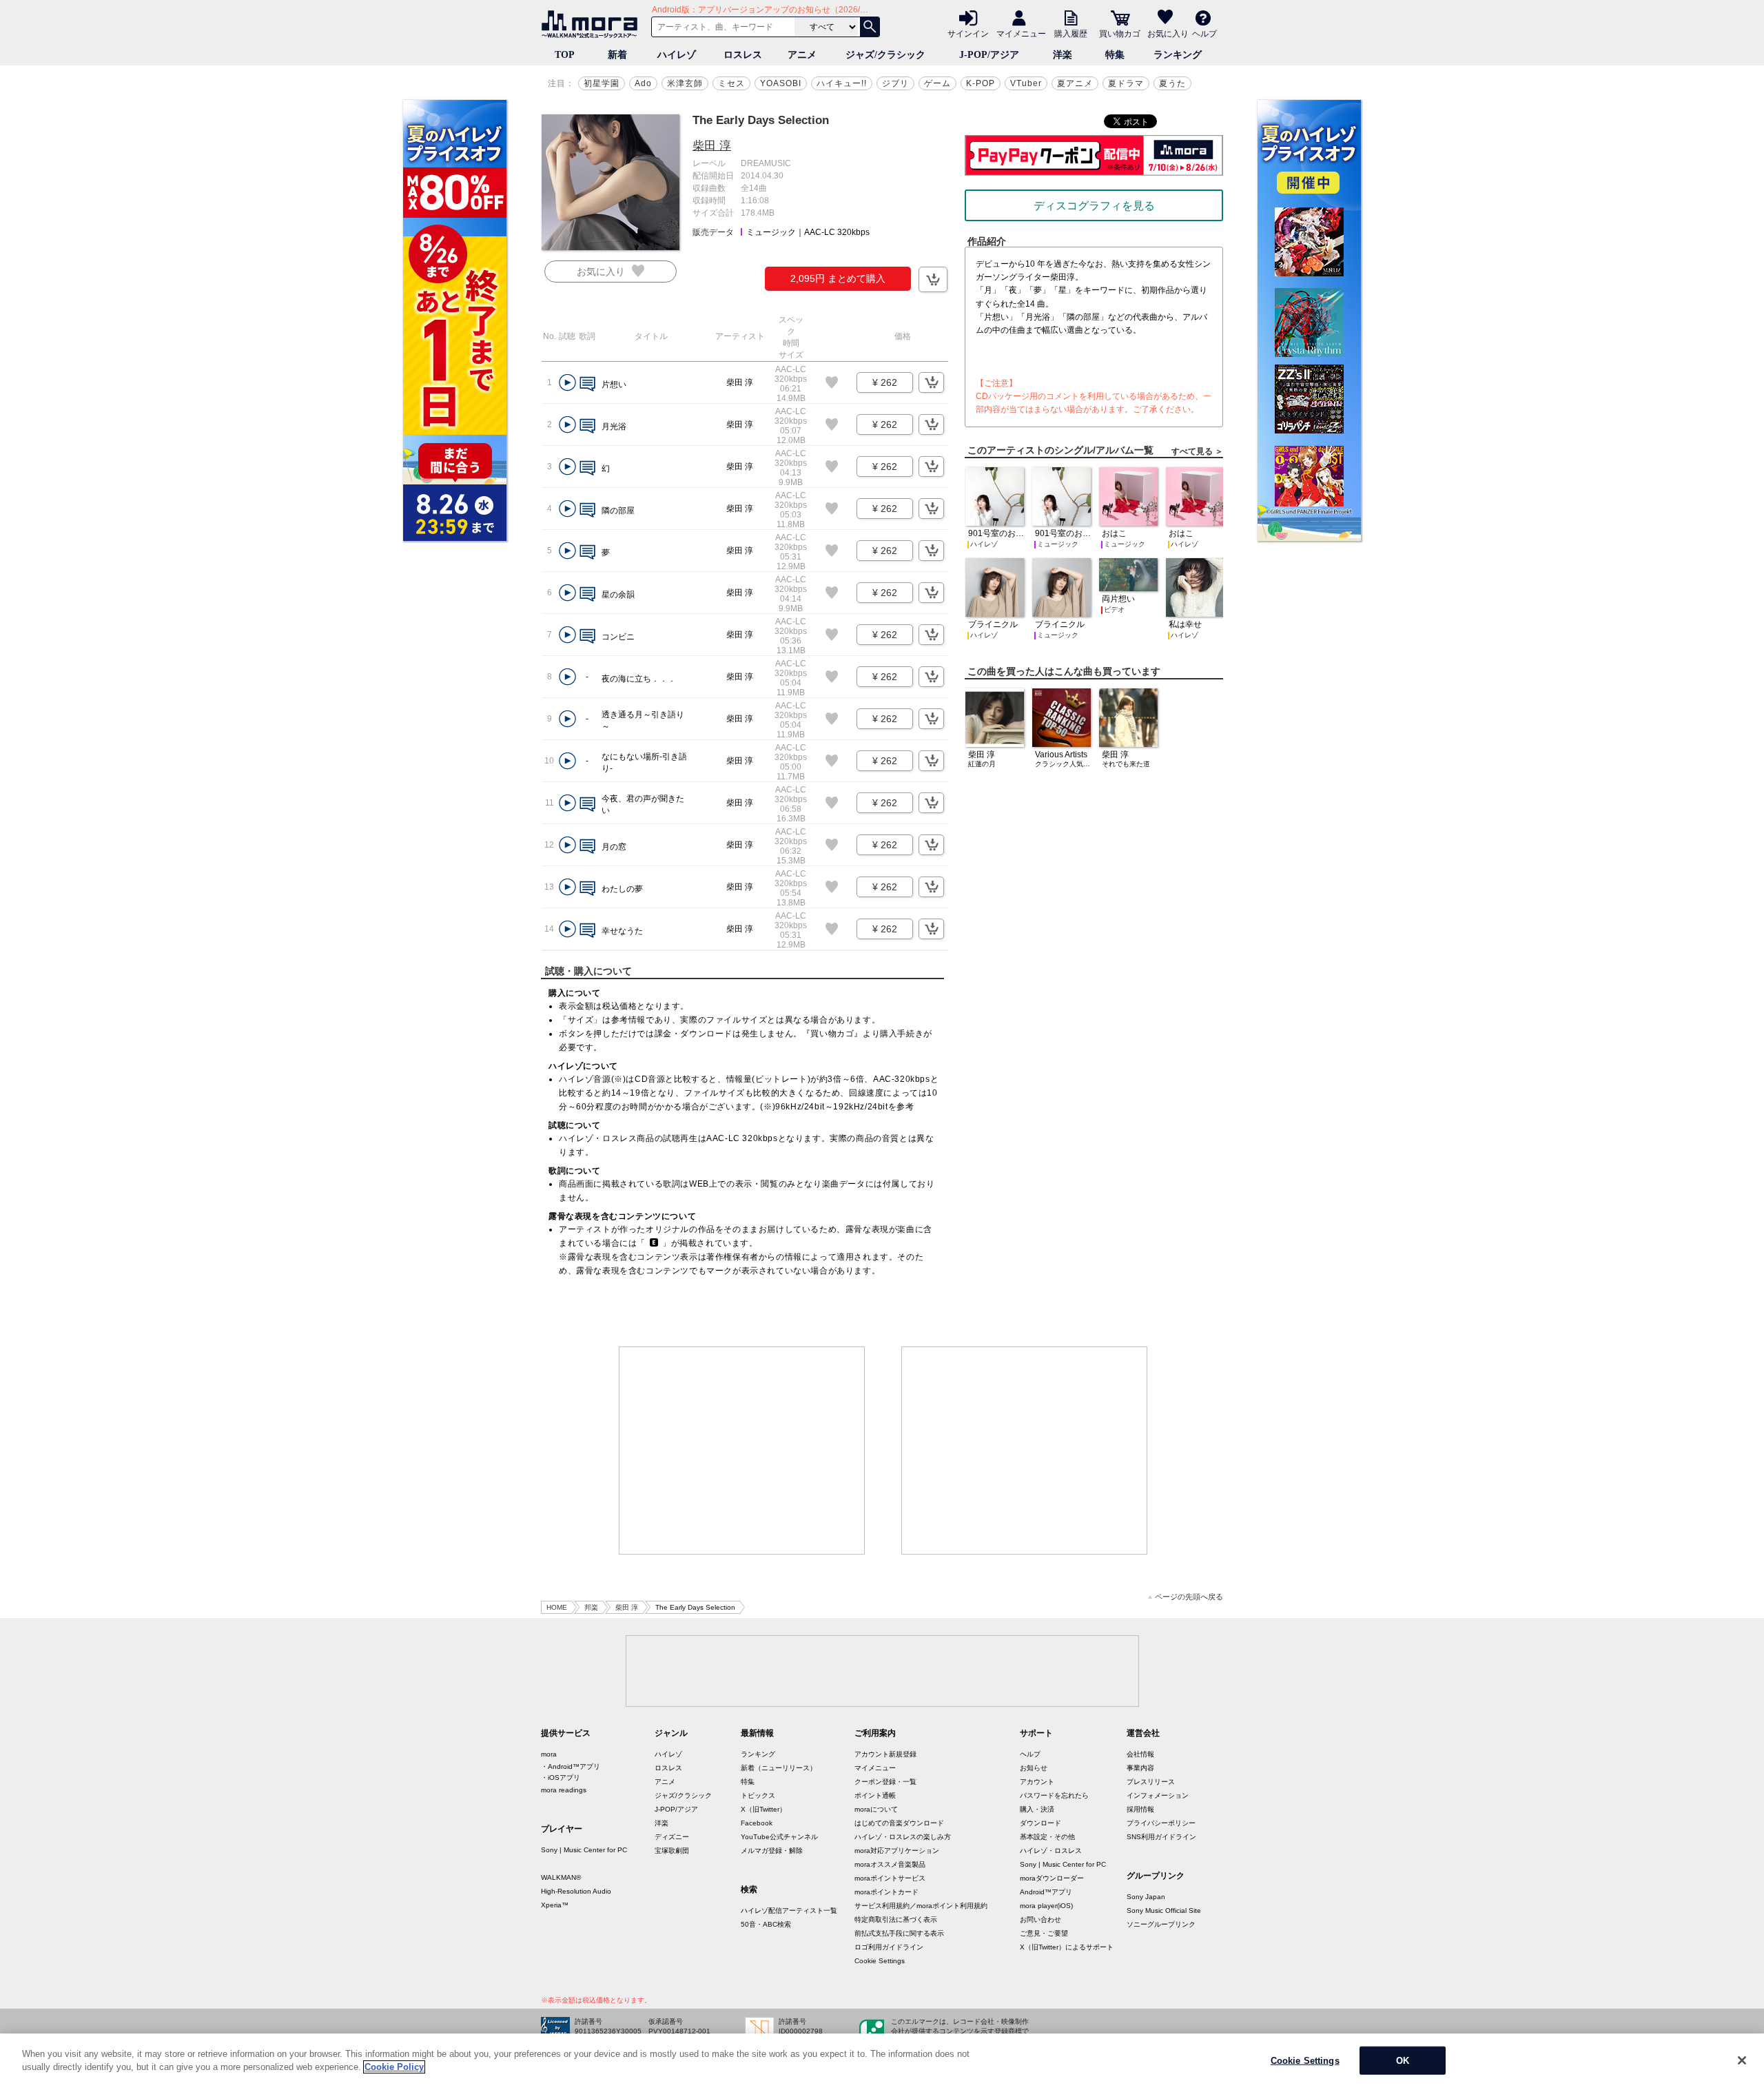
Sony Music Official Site (1164, 1910)
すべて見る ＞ (1197, 451)
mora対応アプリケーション (897, 1851)
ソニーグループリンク (1161, 1924)
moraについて (876, 1809)
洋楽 (1063, 55)
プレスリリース (1151, 1782)
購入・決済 (1037, 1809)
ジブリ (895, 83)
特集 (1115, 55)
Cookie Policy (394, 2067)
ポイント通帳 (875, 1795)
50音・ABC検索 (766, 1924)
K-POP (981, 83)
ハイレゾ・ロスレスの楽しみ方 (903, 1837)
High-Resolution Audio (576, 1891)
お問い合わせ (1040, 1919)
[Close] (1742, 2060)
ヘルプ (1204, 33)
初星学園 (602, 83)
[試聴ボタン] (567, 383)
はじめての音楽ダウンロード (899, 1823)
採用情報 (1140, 1809)
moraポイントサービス (890, 1878)
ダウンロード (1040, 1823)
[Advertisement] (742, 1451)
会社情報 (1140, 1754)
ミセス (731, 83)
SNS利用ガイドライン (1161, 1837)
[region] (882, 2062)
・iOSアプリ (561, 1777)
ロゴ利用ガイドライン (889, 1947)
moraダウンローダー (1052, 1878)
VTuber (1026, 83)
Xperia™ (555, 1905)
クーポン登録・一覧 (885, 1782)
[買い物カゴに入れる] (933, 279)
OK (1403, 2061)
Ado (643, 83)
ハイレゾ (677, 55)
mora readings (564, 1790)
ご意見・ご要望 (1044, 1933)
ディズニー (672, 1837)
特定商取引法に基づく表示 (896, 1919)
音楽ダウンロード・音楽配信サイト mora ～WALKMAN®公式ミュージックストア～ (593, 24)
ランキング (1178, 55)
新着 (617, 55)
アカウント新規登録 (885, 1754)
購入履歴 (1071, 33)
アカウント (1037, 1782)
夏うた (1172, 83)
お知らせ (1034, 1768)
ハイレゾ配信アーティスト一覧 (789, 1910)
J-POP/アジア (989, 55)
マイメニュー (1021, 33)
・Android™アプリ (571, 1766)
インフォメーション (1158, 1795)
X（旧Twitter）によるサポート (1067, 1947)
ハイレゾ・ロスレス (1051, 1851)
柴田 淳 (712, 146)
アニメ (802, 55)
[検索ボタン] (870, 27)
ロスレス (743, 55)
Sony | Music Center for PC (584, 1850)
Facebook (757, 1823)
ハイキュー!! (842, 83)
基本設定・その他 (1047, 1837)
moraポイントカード (886, 1892)
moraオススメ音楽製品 (890, 1864)
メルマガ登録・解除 (772, 1851)
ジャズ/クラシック (885, 55)
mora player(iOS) (1046, 1906)
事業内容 (1140, 1768)
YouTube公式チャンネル (779, 1837)
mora (549, 1754)
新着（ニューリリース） (779, 1768)
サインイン (968, 33)
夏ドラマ (1126, 83)
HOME (557, 1607)
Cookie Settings (880, 1961)
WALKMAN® (561, 1877)
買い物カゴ (1120, 33)
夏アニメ (1075, 83)
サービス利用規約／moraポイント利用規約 (921, 1906)
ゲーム (937, 83)
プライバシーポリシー (1161, 1823)
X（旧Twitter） (763, 1809)
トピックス (758, 1795)
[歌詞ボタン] (587, 385)
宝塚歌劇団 (672, 1851)
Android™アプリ (1046, 1892)
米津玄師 (685, 83)
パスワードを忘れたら (1054, 1795)
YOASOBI (781, 83)
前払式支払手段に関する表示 (899, 1933)
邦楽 (591, 1607)
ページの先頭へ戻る (1189, 1597)
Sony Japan (1146, 1897)
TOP (565, 55)
